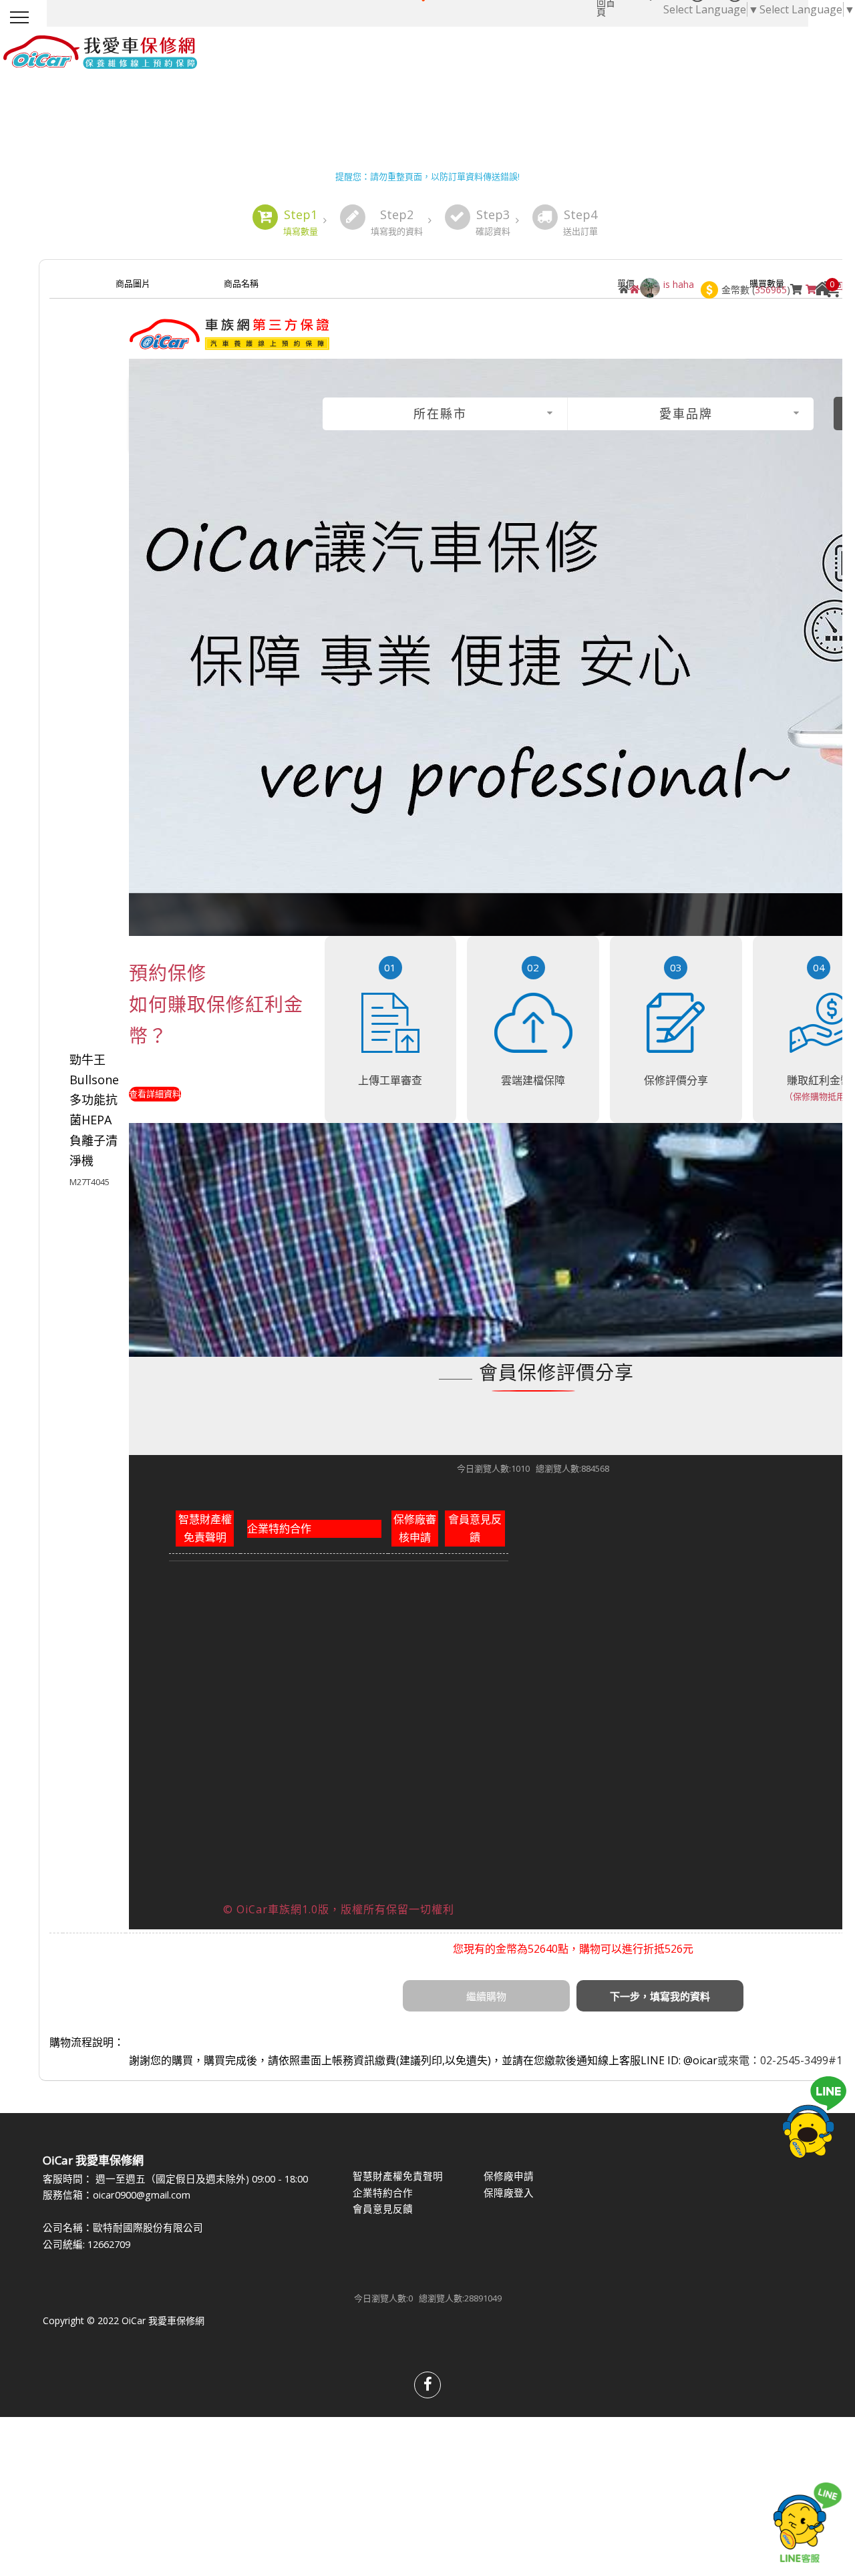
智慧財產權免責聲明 (205, 1528)
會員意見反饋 (475, 1528)
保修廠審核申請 (415, 1528)
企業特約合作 (279, 1528)
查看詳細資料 (155, 1094)
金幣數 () (756, 290)
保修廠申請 (509, 2176)
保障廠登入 (509, 2193)
